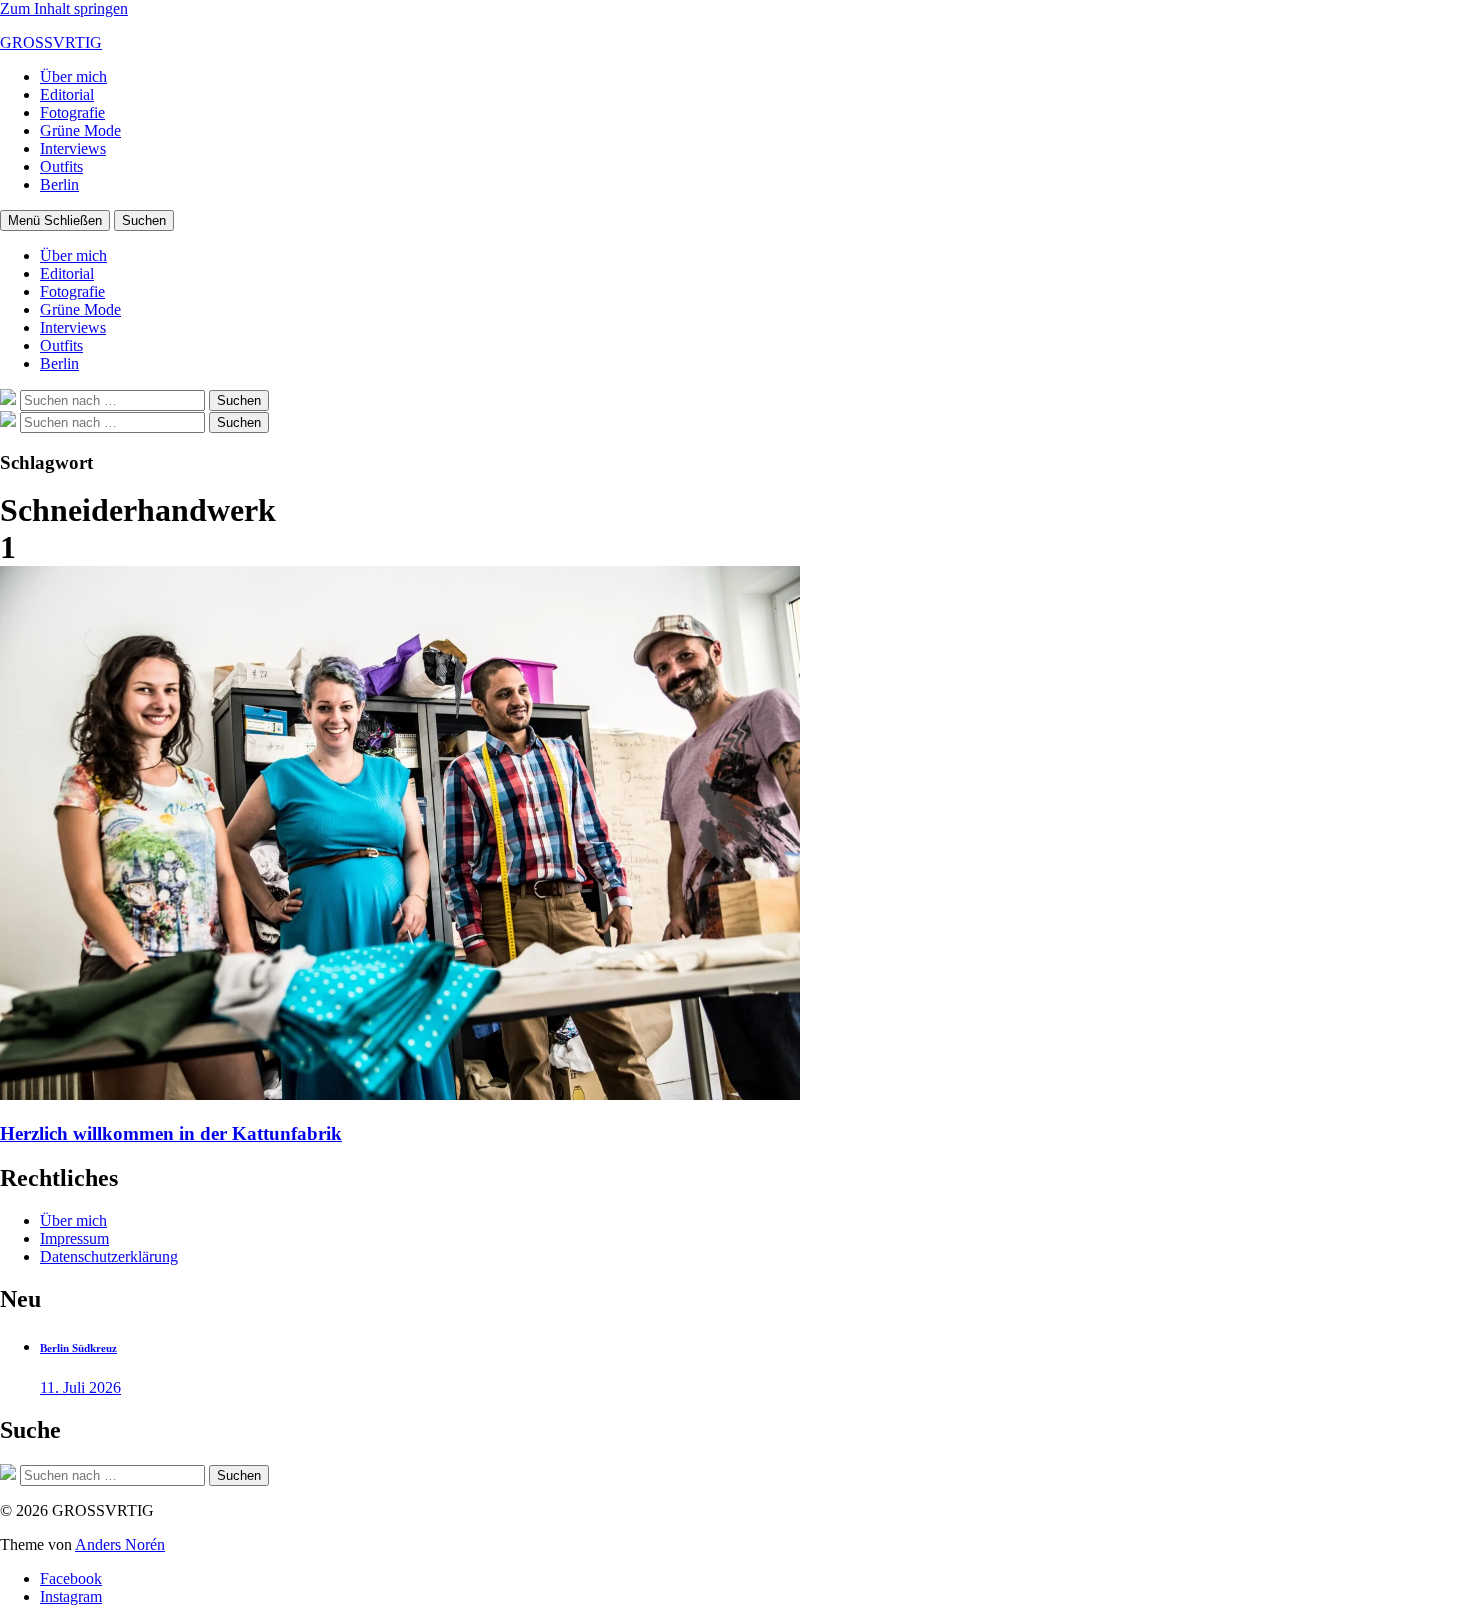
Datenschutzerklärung (109, 1256)
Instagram (71, 1596)
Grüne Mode (80, 130)
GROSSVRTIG (51, 42)
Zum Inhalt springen (64, 8)
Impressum (74, 1238)
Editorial (67, 94)
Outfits (61, 166)
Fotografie (72, 112)
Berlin (59, 184)
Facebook (71, 1578)
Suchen (144, 220)
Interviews (73, 148)
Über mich (73, 76)
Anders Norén (120, 1544)
